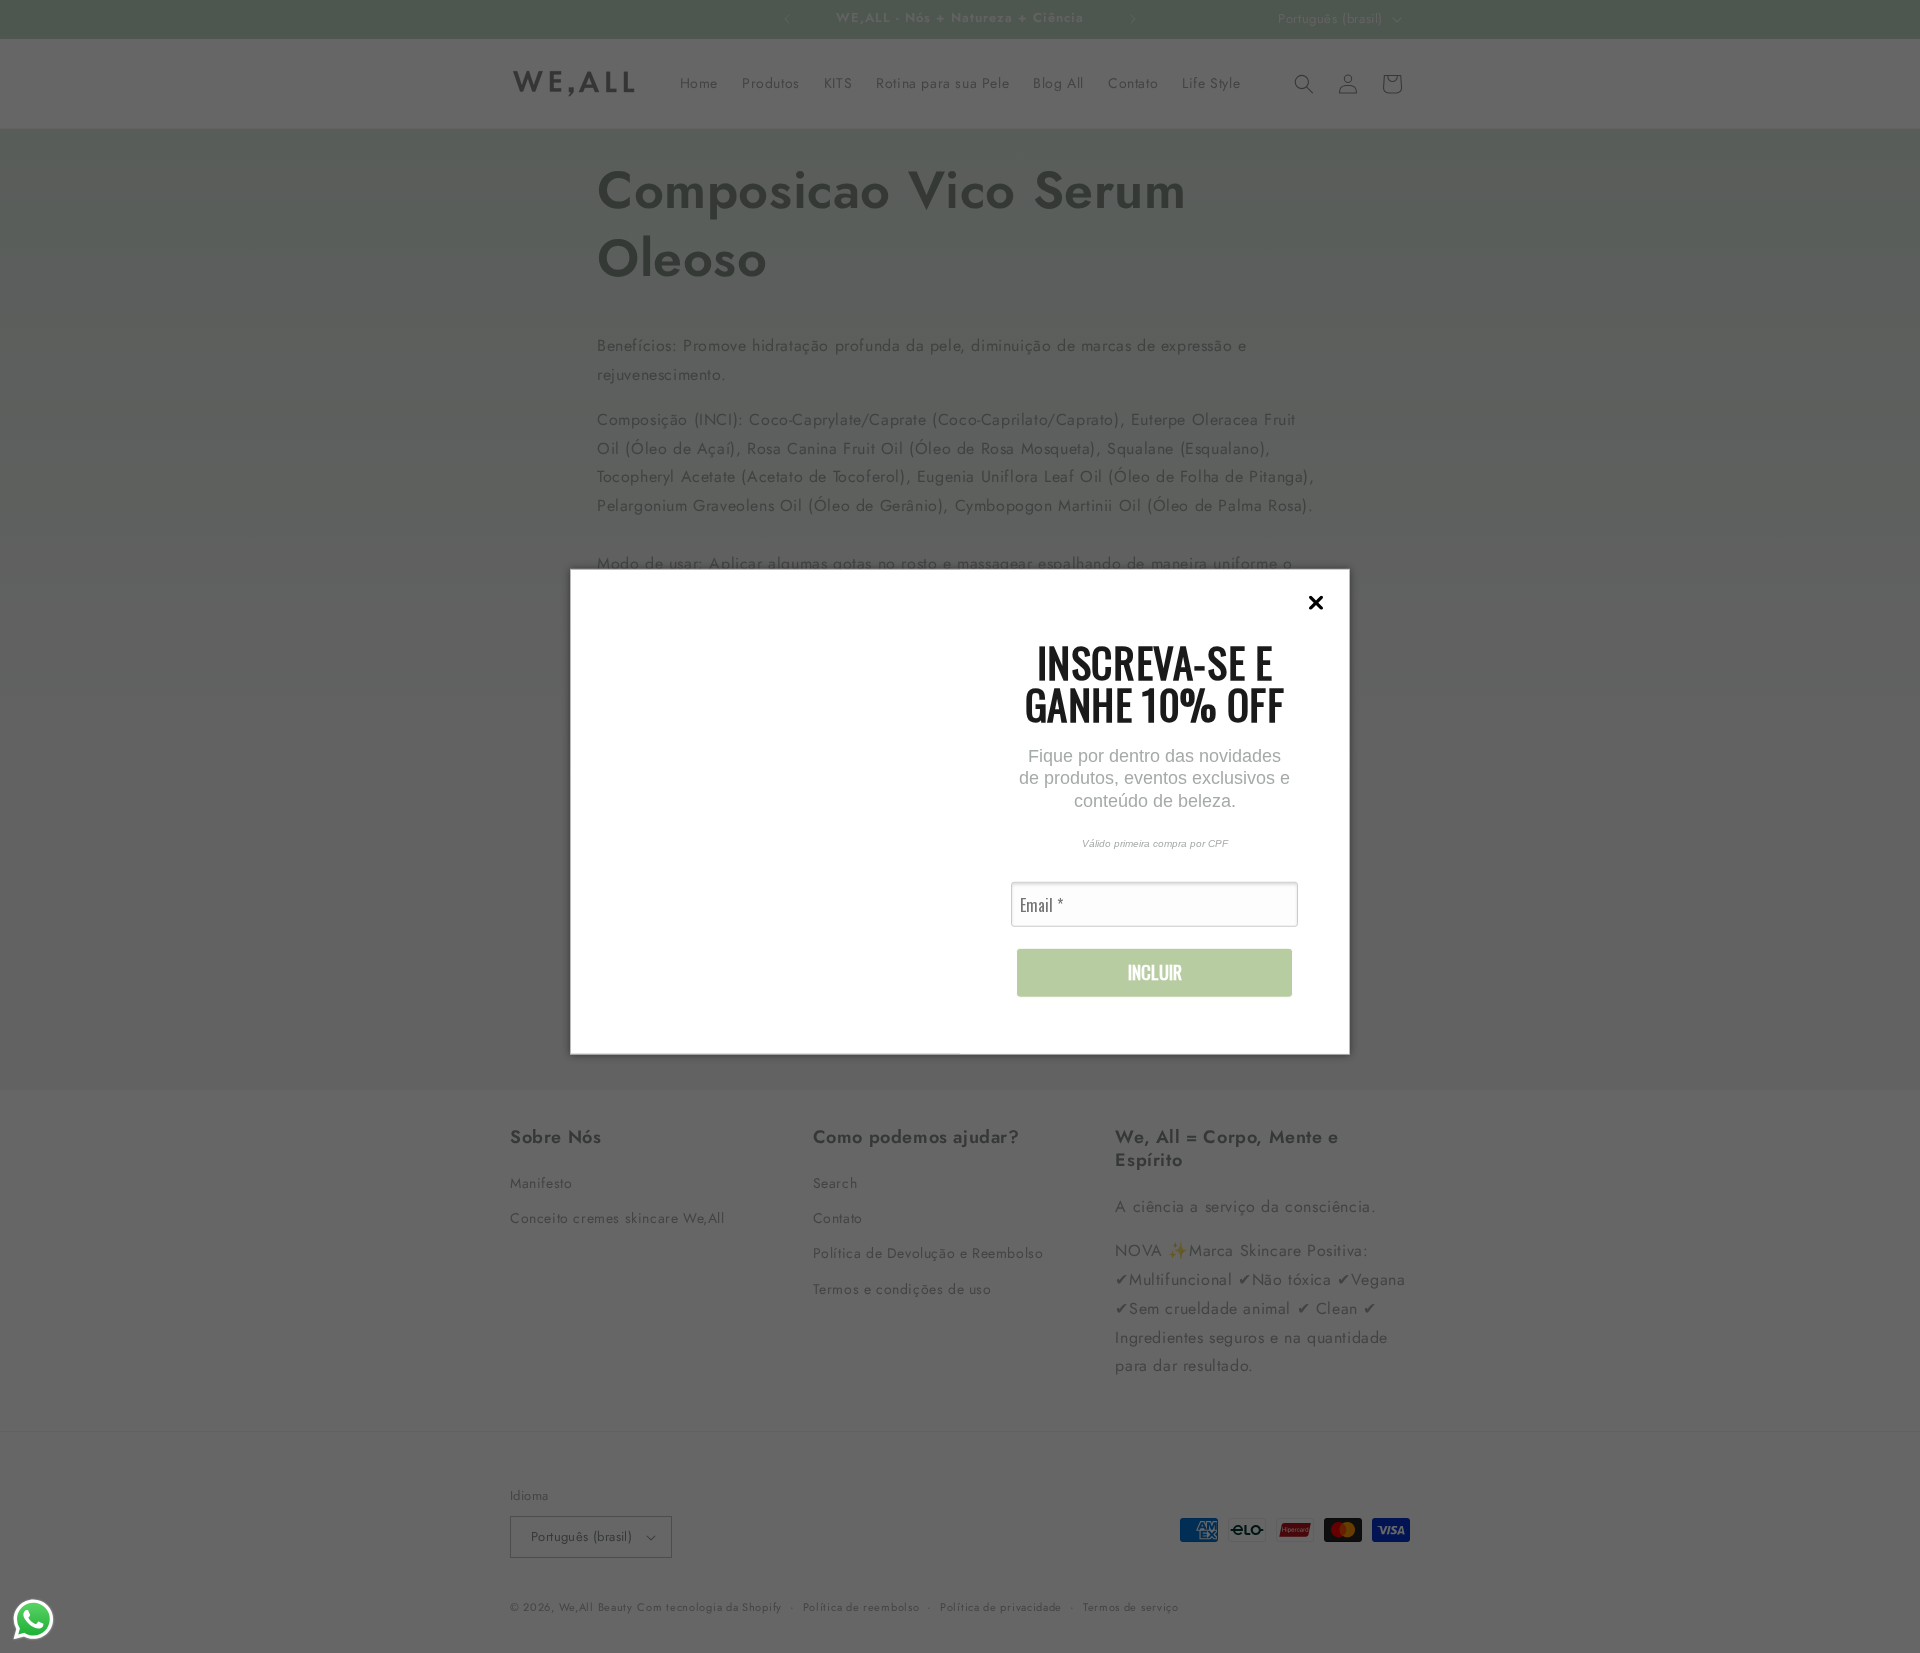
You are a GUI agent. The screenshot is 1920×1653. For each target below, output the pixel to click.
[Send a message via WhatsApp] (33, 1619)
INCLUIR (1155, 972)
